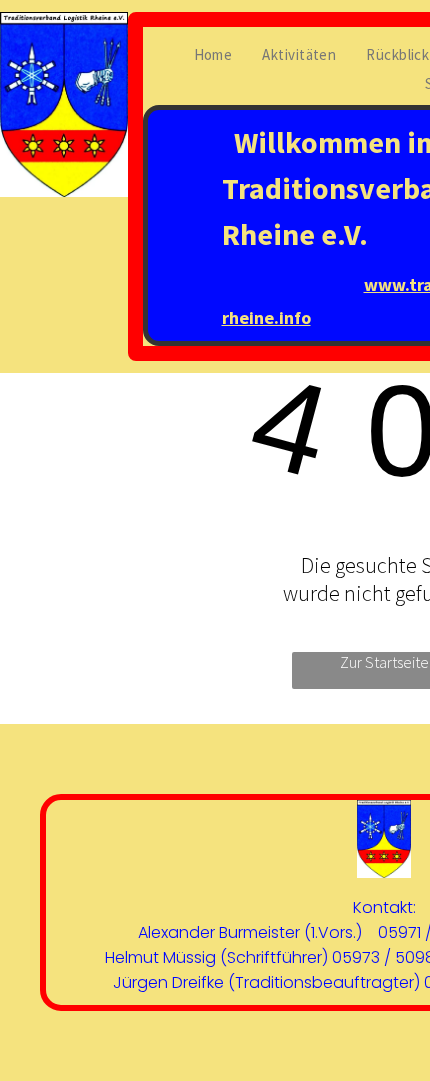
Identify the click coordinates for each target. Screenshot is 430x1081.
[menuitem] (213, 54)
